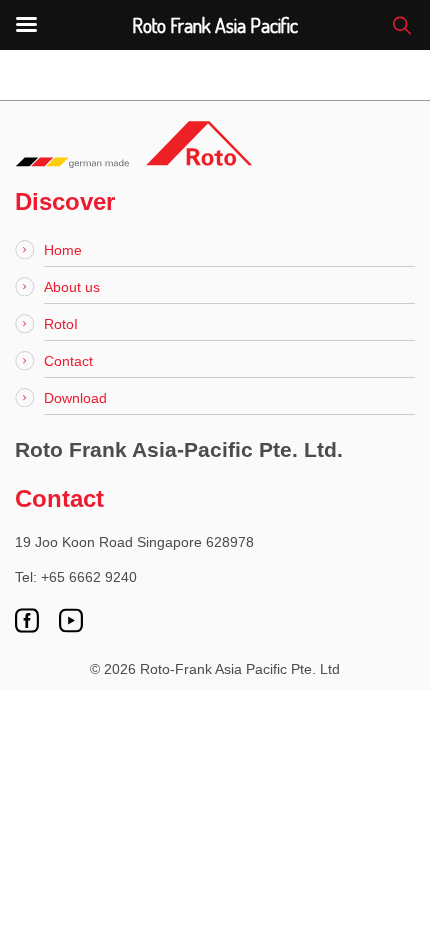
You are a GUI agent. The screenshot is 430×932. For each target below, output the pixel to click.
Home (63, 250)
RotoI (61, 324)
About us (72, 287)
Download (75, 398)
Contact (68, 361)
